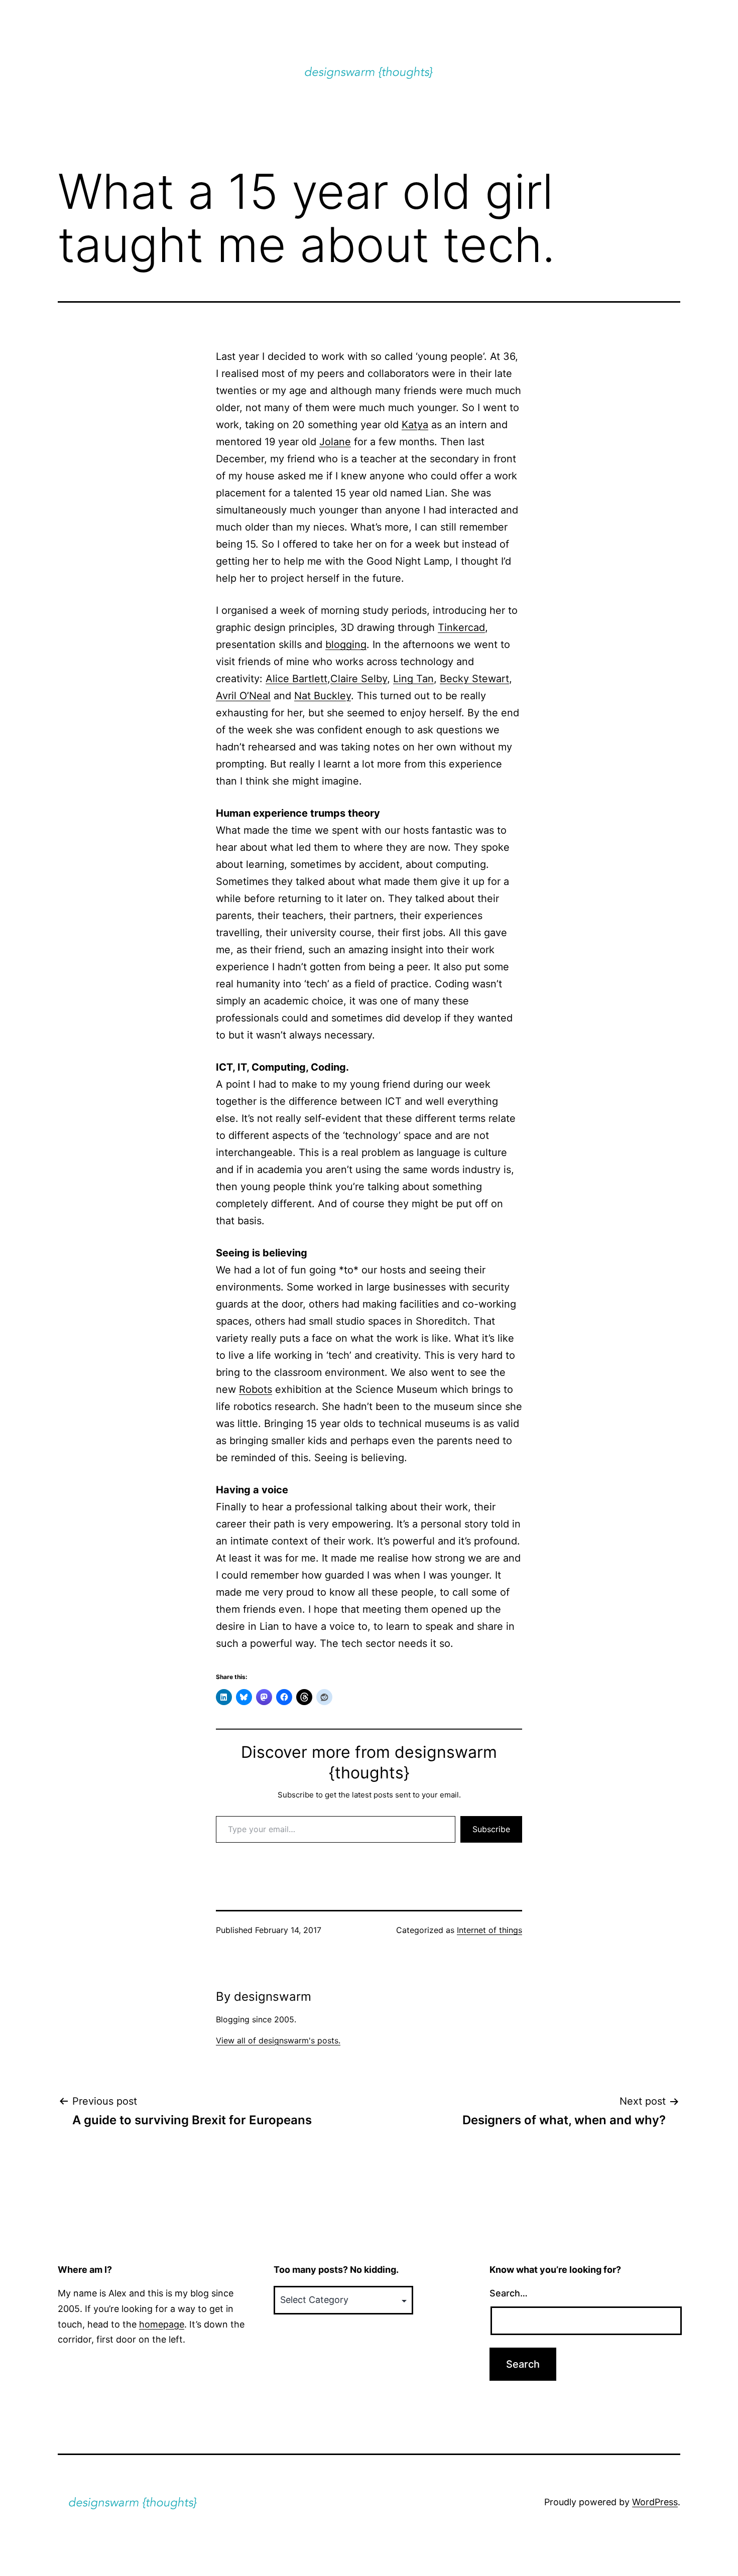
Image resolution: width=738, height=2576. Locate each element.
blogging (346, 645)
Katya (415, 425)
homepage (162, 2324)
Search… (509, 2293)
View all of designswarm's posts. (278, 2040)
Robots (256, 1389)
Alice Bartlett (296, 679)
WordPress (655, 2502)
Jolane (335, 442)
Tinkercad (461, 627)
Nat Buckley (323, 696)
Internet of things (489, 1930)
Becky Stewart (474, 679)
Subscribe (491, 1829)
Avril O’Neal (243, 696)
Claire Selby (359, 679)
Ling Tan (413, 679)
